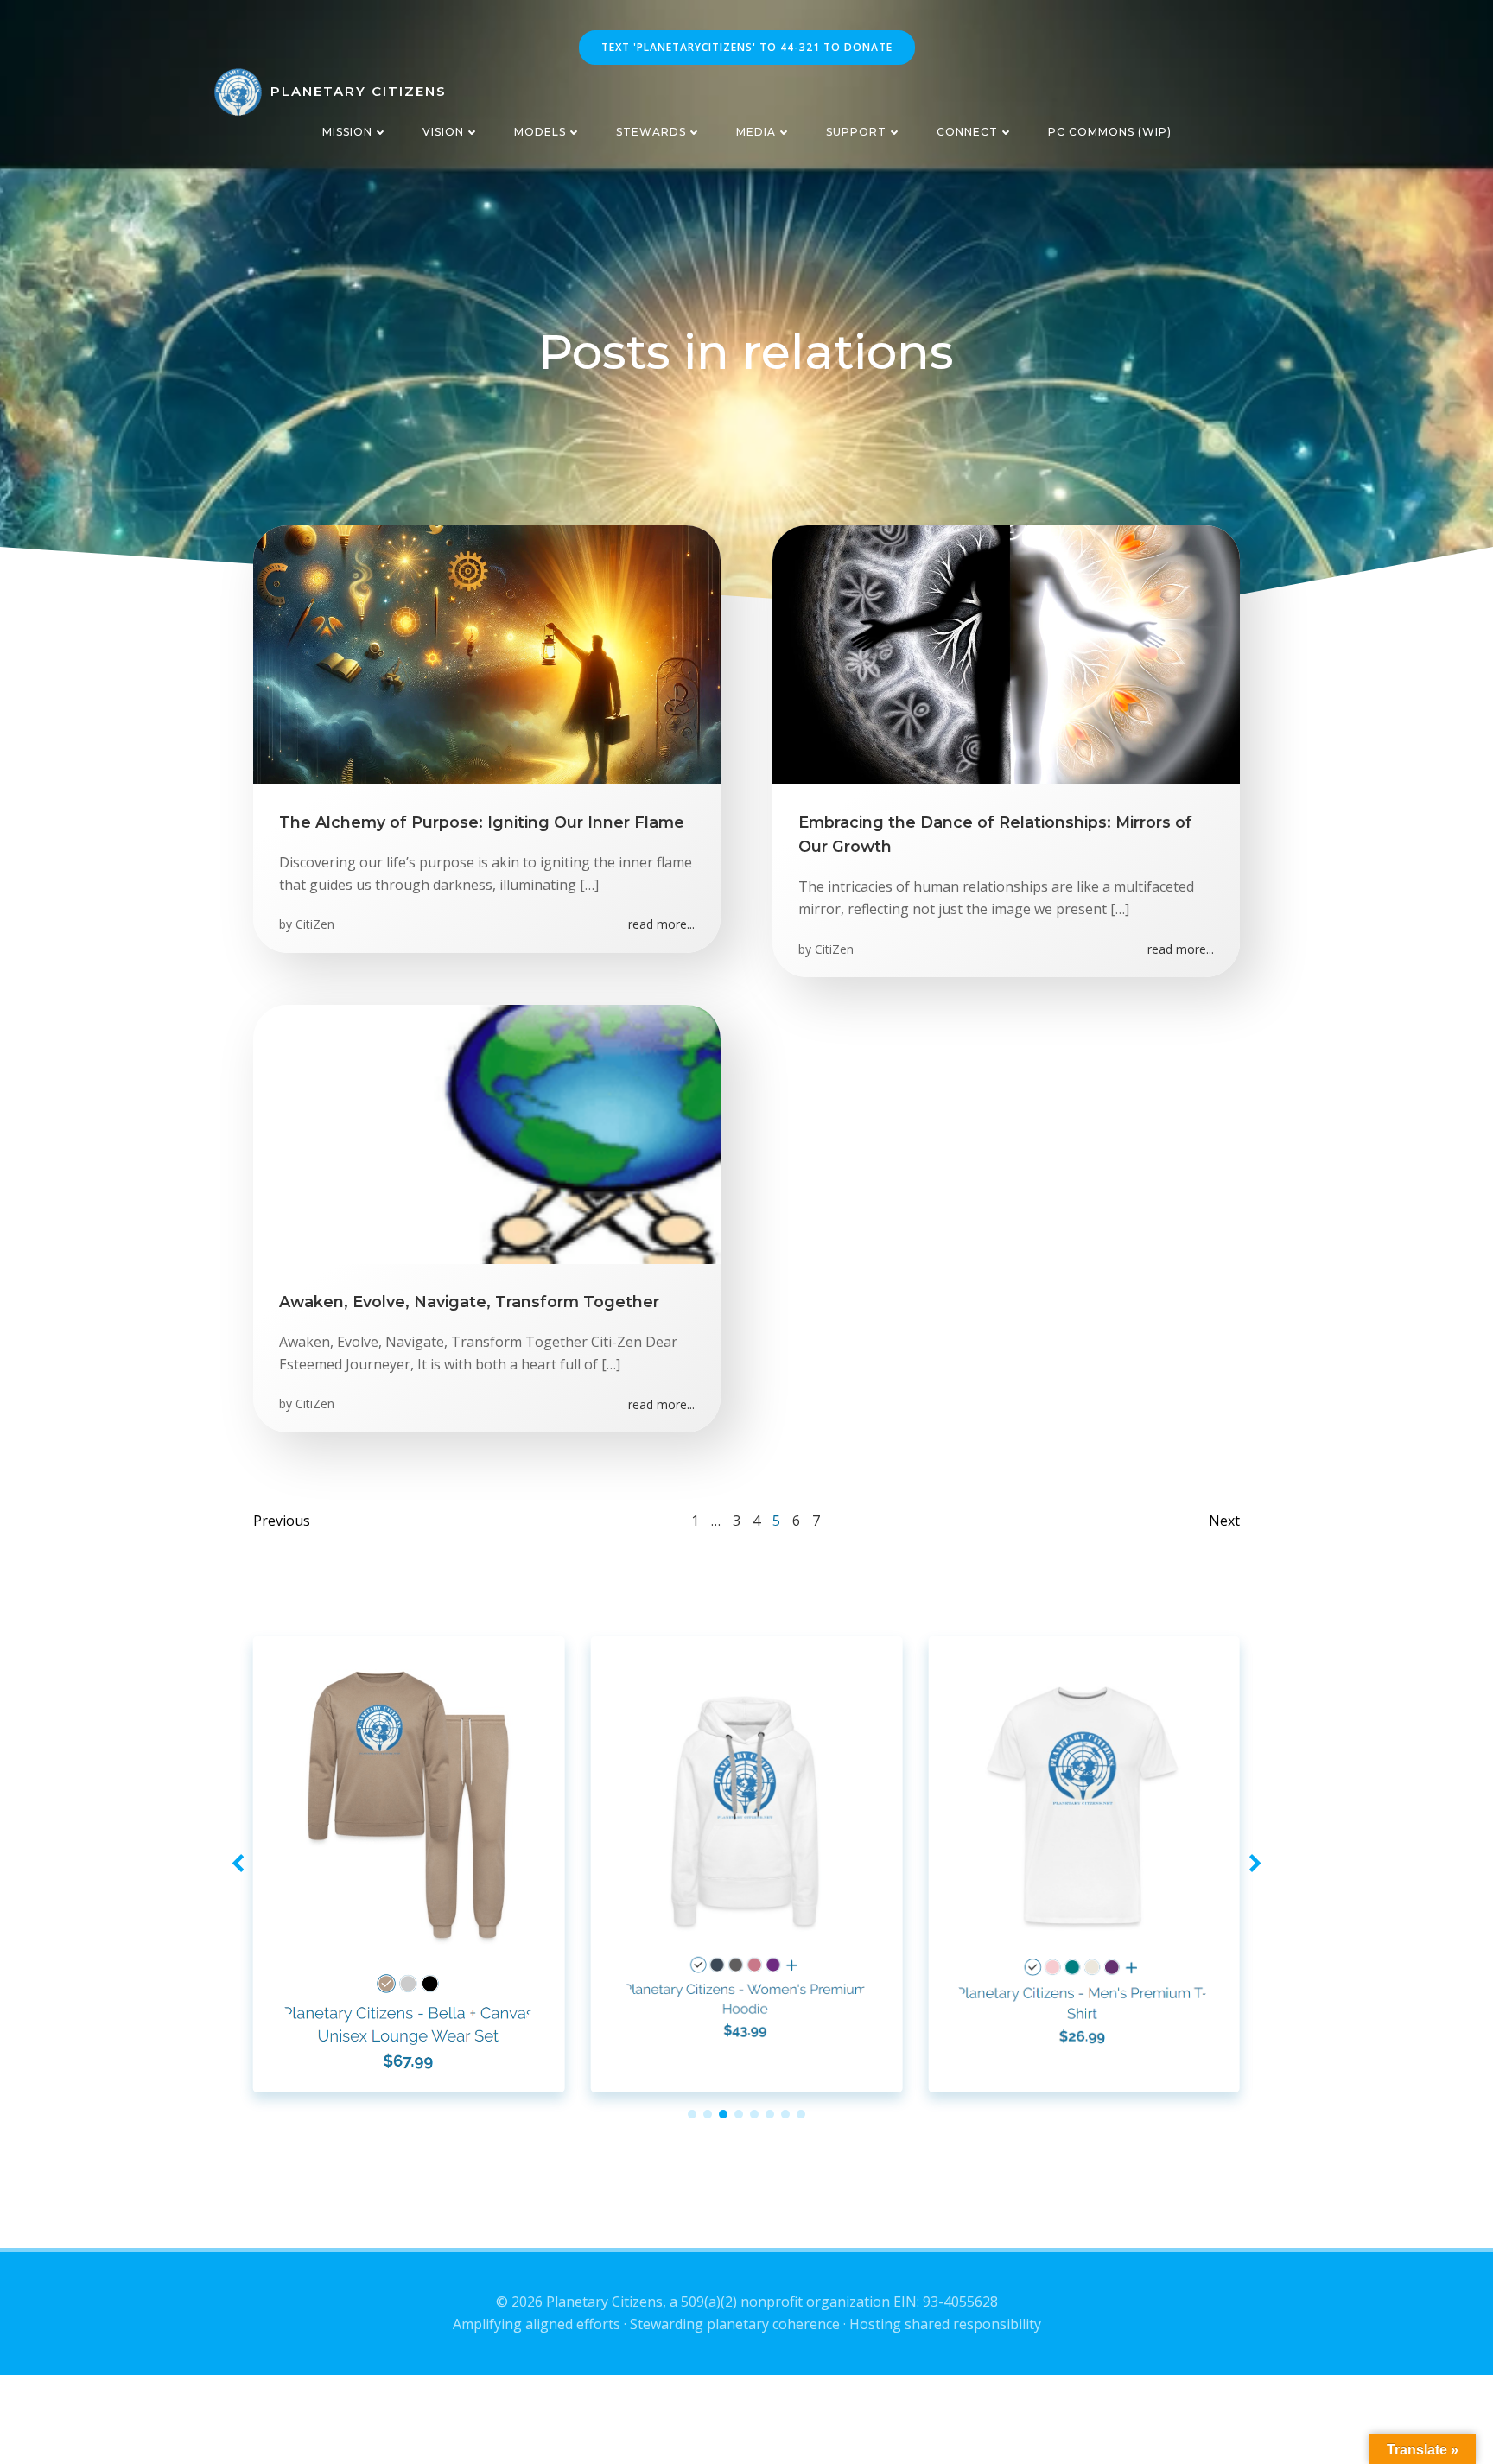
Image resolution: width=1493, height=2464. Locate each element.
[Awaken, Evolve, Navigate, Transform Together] (487, 1133)
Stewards (651, 132)
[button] (692, 2114)
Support (856, 132)
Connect (967, 132)
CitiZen (315, 924)
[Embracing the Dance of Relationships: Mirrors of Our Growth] (1006, 653)
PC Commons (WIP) (1110, 132)
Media (756, 132)
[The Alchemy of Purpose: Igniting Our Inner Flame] (487, 653)
